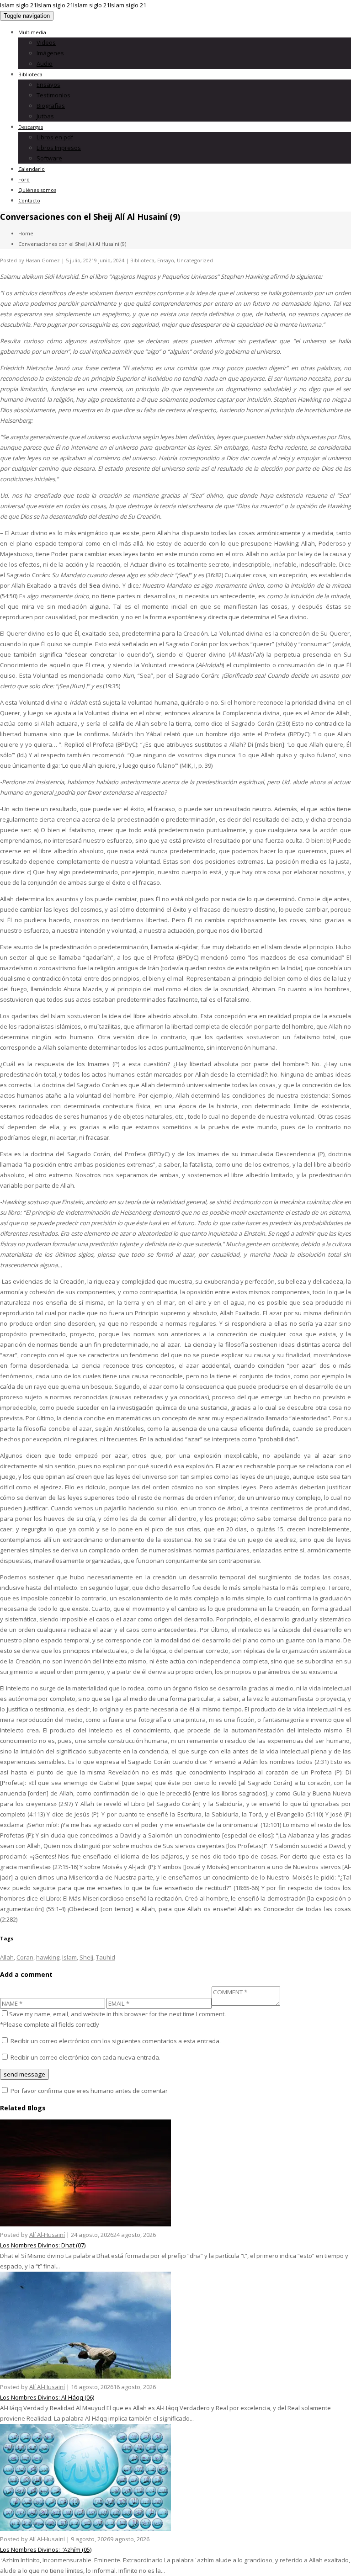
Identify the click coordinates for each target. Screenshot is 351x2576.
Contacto (29, 200)
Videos (46, 42)
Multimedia (32, 32)
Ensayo (166, 260)
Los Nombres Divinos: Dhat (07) (43, 2245)
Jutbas (45, 116)
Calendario (32, 169)
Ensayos (48, 85)
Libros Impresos (59, 148)
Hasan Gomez (43, 260)
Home (26, 233)
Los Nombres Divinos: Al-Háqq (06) (47, 2397)
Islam (69, 1957)
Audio (45, 64)
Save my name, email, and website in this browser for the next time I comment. (117, 2014)
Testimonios (53, 95)
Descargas (31, 127)
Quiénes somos (37, 190)
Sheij (86, 1957)
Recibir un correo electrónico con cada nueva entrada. (85, 2057)
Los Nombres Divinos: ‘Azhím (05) (46, 2549)
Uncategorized (195, 260)
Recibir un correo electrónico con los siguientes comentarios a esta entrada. (116, 2041)
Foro (24, 179)
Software (49, 158)
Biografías (51, 106)
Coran (25, 1957)
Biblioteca (30, 74)
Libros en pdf (55, 137)
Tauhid (106, 1957)
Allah (7, 1957)
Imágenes (50, 53)
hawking (48, 1957)
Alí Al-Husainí (47, 2235)
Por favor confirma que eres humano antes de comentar (88, 2091)
